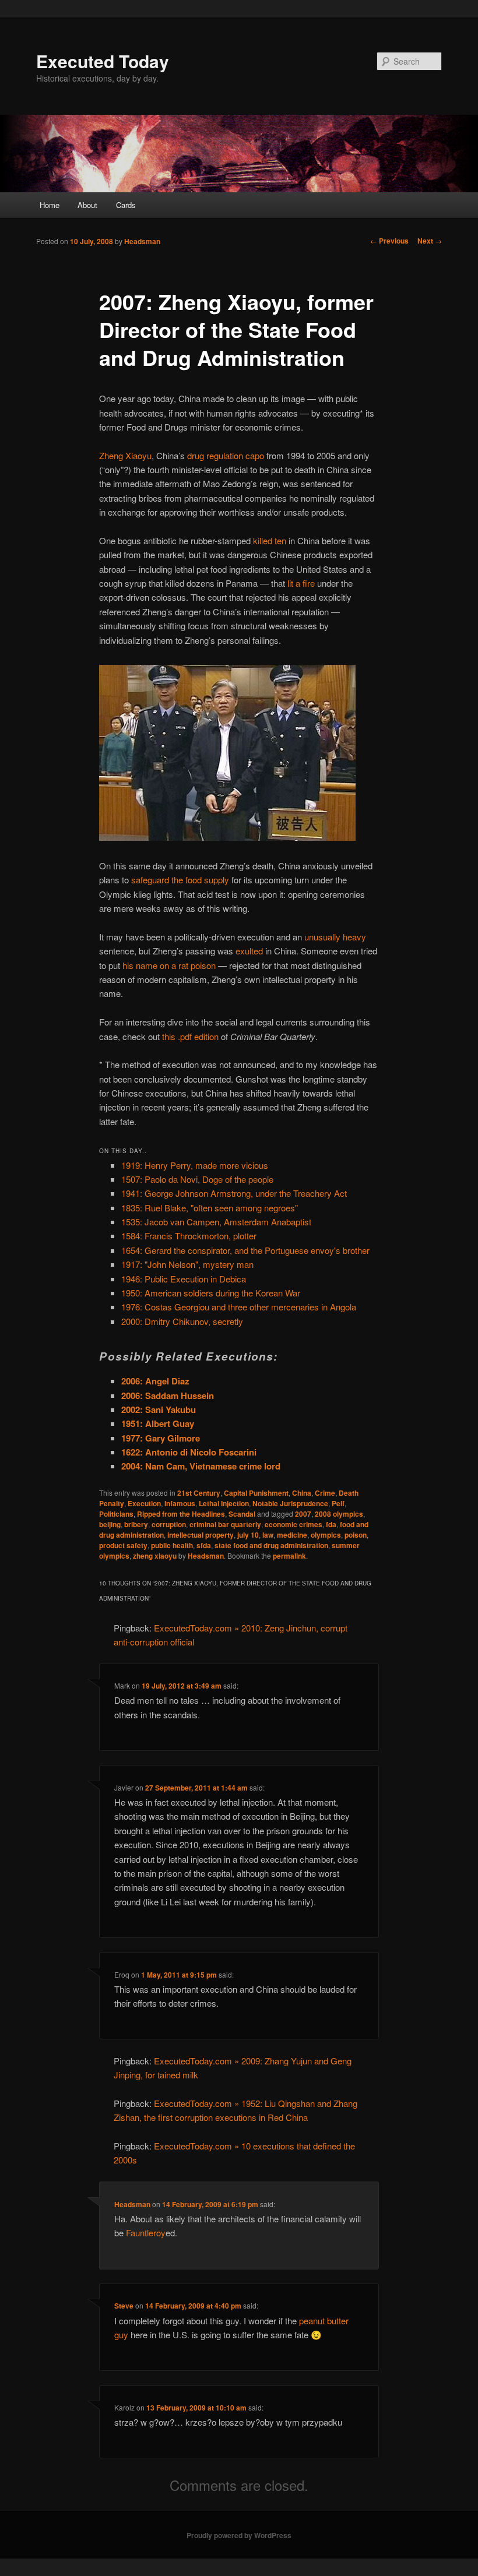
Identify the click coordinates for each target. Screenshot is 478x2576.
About (87, 205)
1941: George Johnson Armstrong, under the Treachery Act (234, 1193)
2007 (303, 1514)
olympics (326, 1535)
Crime (325, 1493)
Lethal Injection (224, 1503)
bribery (136, 1524)
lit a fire (301, 583)
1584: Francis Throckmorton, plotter (189, 1236)
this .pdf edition (190, 1036)
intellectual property (201, 1535)
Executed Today (103, 61)
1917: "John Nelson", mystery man (187, 1264)
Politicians (116, 1514)
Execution (144, 1503)
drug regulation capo (226, 455)
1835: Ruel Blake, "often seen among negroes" (210, 1208)
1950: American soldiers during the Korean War (211, 1293)
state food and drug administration (271, 1545)
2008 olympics (339, 1514)
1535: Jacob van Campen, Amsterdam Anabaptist (216, 1222)
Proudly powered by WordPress (239, 2535)
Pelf (338, 1503)
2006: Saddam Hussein (168, 1396)
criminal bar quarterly (225, 1524)
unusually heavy (335, 937)
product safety (123, 1545)
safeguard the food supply (180, 880)
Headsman (142, 241)
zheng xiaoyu (155, 1556)
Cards (126, 205)
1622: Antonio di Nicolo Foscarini (189, 1452)
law (268, 1535)
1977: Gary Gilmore (161, 1438)
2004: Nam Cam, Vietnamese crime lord (201, 1466)
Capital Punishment (256, 1493)
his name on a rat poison (169, 965)
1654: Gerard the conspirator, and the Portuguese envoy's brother (245, 1250)
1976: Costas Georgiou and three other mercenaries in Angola (239, 1307)
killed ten (270, 540)
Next (430, 241)
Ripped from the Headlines (181, 1514)
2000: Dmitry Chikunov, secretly (182, 1321)
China (302, 1493)
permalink (289, 1556)
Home (50, 205)
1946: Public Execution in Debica (184, 1279)
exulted (249, 951)
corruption (169, 1524)
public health (172, 1545)
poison (356, 1535)
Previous (389, 241)
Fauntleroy (146, 2233)
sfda (204, 1545)
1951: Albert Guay (158, 1423)
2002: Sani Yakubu (159, 1409)
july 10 (248, 1535)
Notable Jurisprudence (290, 1503)
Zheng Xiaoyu (125, 455)
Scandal (242, 1514)
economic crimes (294, 1524)
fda (331, 1524)
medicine (292, 1535)
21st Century (199, 1493)
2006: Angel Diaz (155, 1381)
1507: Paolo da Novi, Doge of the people (197, 1179)
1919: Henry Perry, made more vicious (195, 1165)
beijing (110, 1524)
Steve (124, 2306)
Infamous (180, 1503)
